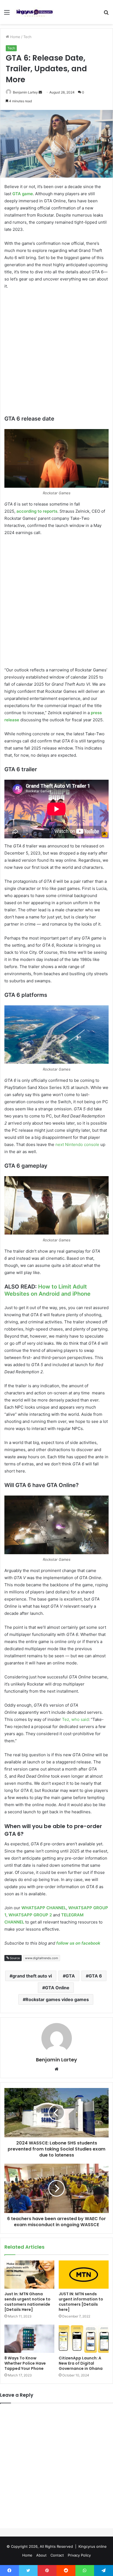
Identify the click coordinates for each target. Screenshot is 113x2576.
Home (15, 37)
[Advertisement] (56, 353)
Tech (27, 37)
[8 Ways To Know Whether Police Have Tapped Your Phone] (29, 2339)
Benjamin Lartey (56, 2060)
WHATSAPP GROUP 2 (30, 1915)
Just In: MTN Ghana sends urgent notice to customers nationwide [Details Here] (27, 2302)
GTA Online (57, 1988)
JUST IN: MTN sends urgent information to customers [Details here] (81, 2302)
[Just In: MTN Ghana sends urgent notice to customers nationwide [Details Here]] (29, 2275)
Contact (57, 2555)
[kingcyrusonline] (35, 12)
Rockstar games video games (57, 1999)
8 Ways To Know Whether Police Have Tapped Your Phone (25, 2363)
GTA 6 (95, 1976)
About (41, 2555)
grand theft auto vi (32, 1976)
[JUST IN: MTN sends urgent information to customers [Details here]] (84, 2275)
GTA (70, 1976)
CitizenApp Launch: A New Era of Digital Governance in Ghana (81, 2363)
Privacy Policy (79, 2555)
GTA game (23, 194)
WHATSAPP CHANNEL (44, 1908)
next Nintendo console (77, 1144)
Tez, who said (75, 1719)
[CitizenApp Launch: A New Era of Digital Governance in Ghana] (84, 2339)
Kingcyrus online (93, 2546)
